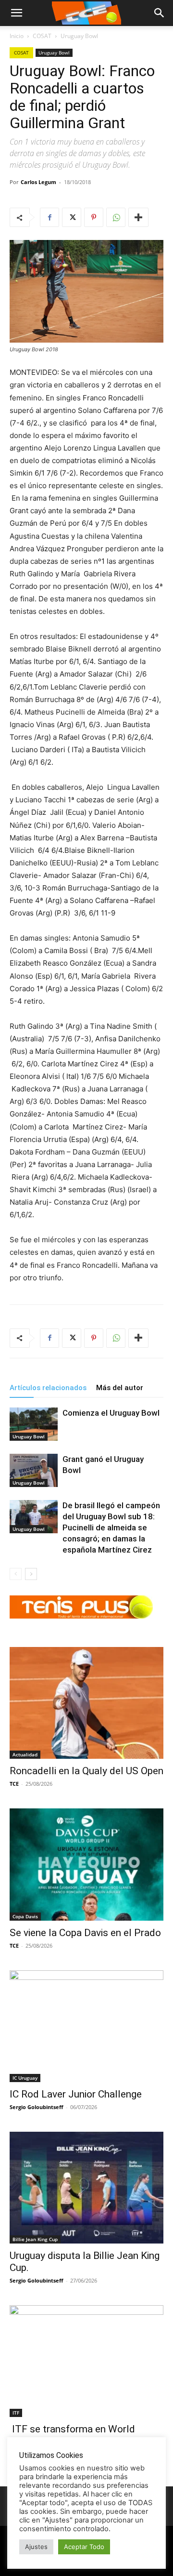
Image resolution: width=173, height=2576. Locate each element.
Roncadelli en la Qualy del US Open (86, 1771)
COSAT (42, 36)
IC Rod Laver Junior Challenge (76, 2094)
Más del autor (120, 1388)
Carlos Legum (38, 182)
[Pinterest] (94, 217)
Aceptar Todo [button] (84, 2547)
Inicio (17, 36)
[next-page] (31, 1574)
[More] (138, 217)
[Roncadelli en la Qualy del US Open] (86, 1703)
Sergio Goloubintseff (37, 2107)
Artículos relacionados (48, 1388)
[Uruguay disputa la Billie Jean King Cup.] (86, 2188)
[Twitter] (72, 217)
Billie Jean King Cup (35, 2239)
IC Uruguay (25, 2078)
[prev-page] (16, 1574)
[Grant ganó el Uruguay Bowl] (34, 1470)
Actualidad (25, 1754)
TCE (14, 1784)
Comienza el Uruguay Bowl (111, 1413)
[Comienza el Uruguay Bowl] (34, 1424)
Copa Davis (25, 1916)
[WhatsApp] (116, 217)
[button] (160, 13)
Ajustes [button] (36, 2547)
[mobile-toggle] (16, 13)
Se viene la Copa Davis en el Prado (85, 1933)
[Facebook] (49, 217)
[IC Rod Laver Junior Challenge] (86, 2026)
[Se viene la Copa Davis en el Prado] (86, 1865)
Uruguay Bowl (79, 36)
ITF (16, 2413)
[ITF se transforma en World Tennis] (86, 2361)
